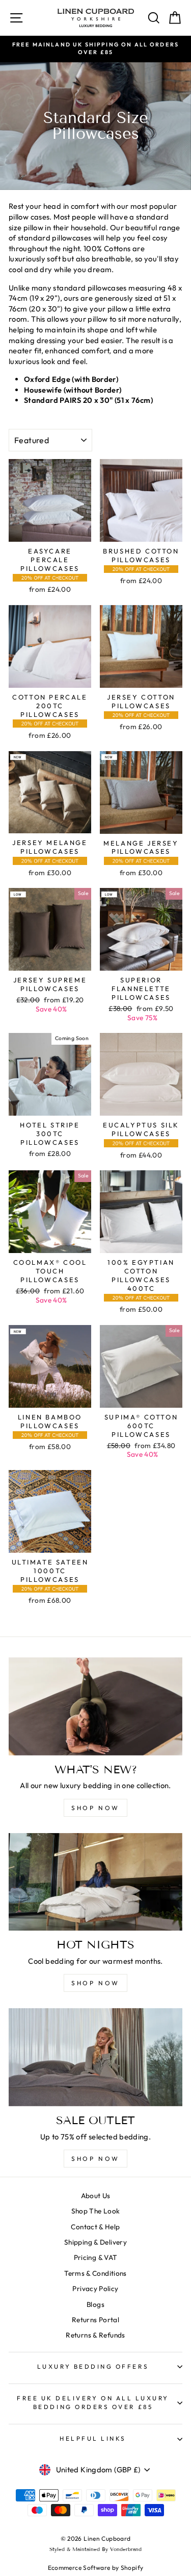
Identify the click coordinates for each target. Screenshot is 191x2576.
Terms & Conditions (95, 2273)
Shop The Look (96, 2211)
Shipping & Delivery (95, 2242)
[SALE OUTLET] (95, 2057)
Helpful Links (93, 2438)
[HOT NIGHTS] (95, 1882)
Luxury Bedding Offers (93, 2366)
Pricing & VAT (96, 2257)
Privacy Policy (95, 2289)
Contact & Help (95, 2227)
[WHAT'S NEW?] (95, 1706)
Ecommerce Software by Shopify (96, 2568)
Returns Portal (95, 2320)
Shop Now (95, 2159)
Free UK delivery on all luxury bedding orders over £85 (93, 2402)
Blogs (95, 2304)
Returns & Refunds (95, 2335)
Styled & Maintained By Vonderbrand (95, 2549)
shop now (95, 1808)
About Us (96, 2196)
